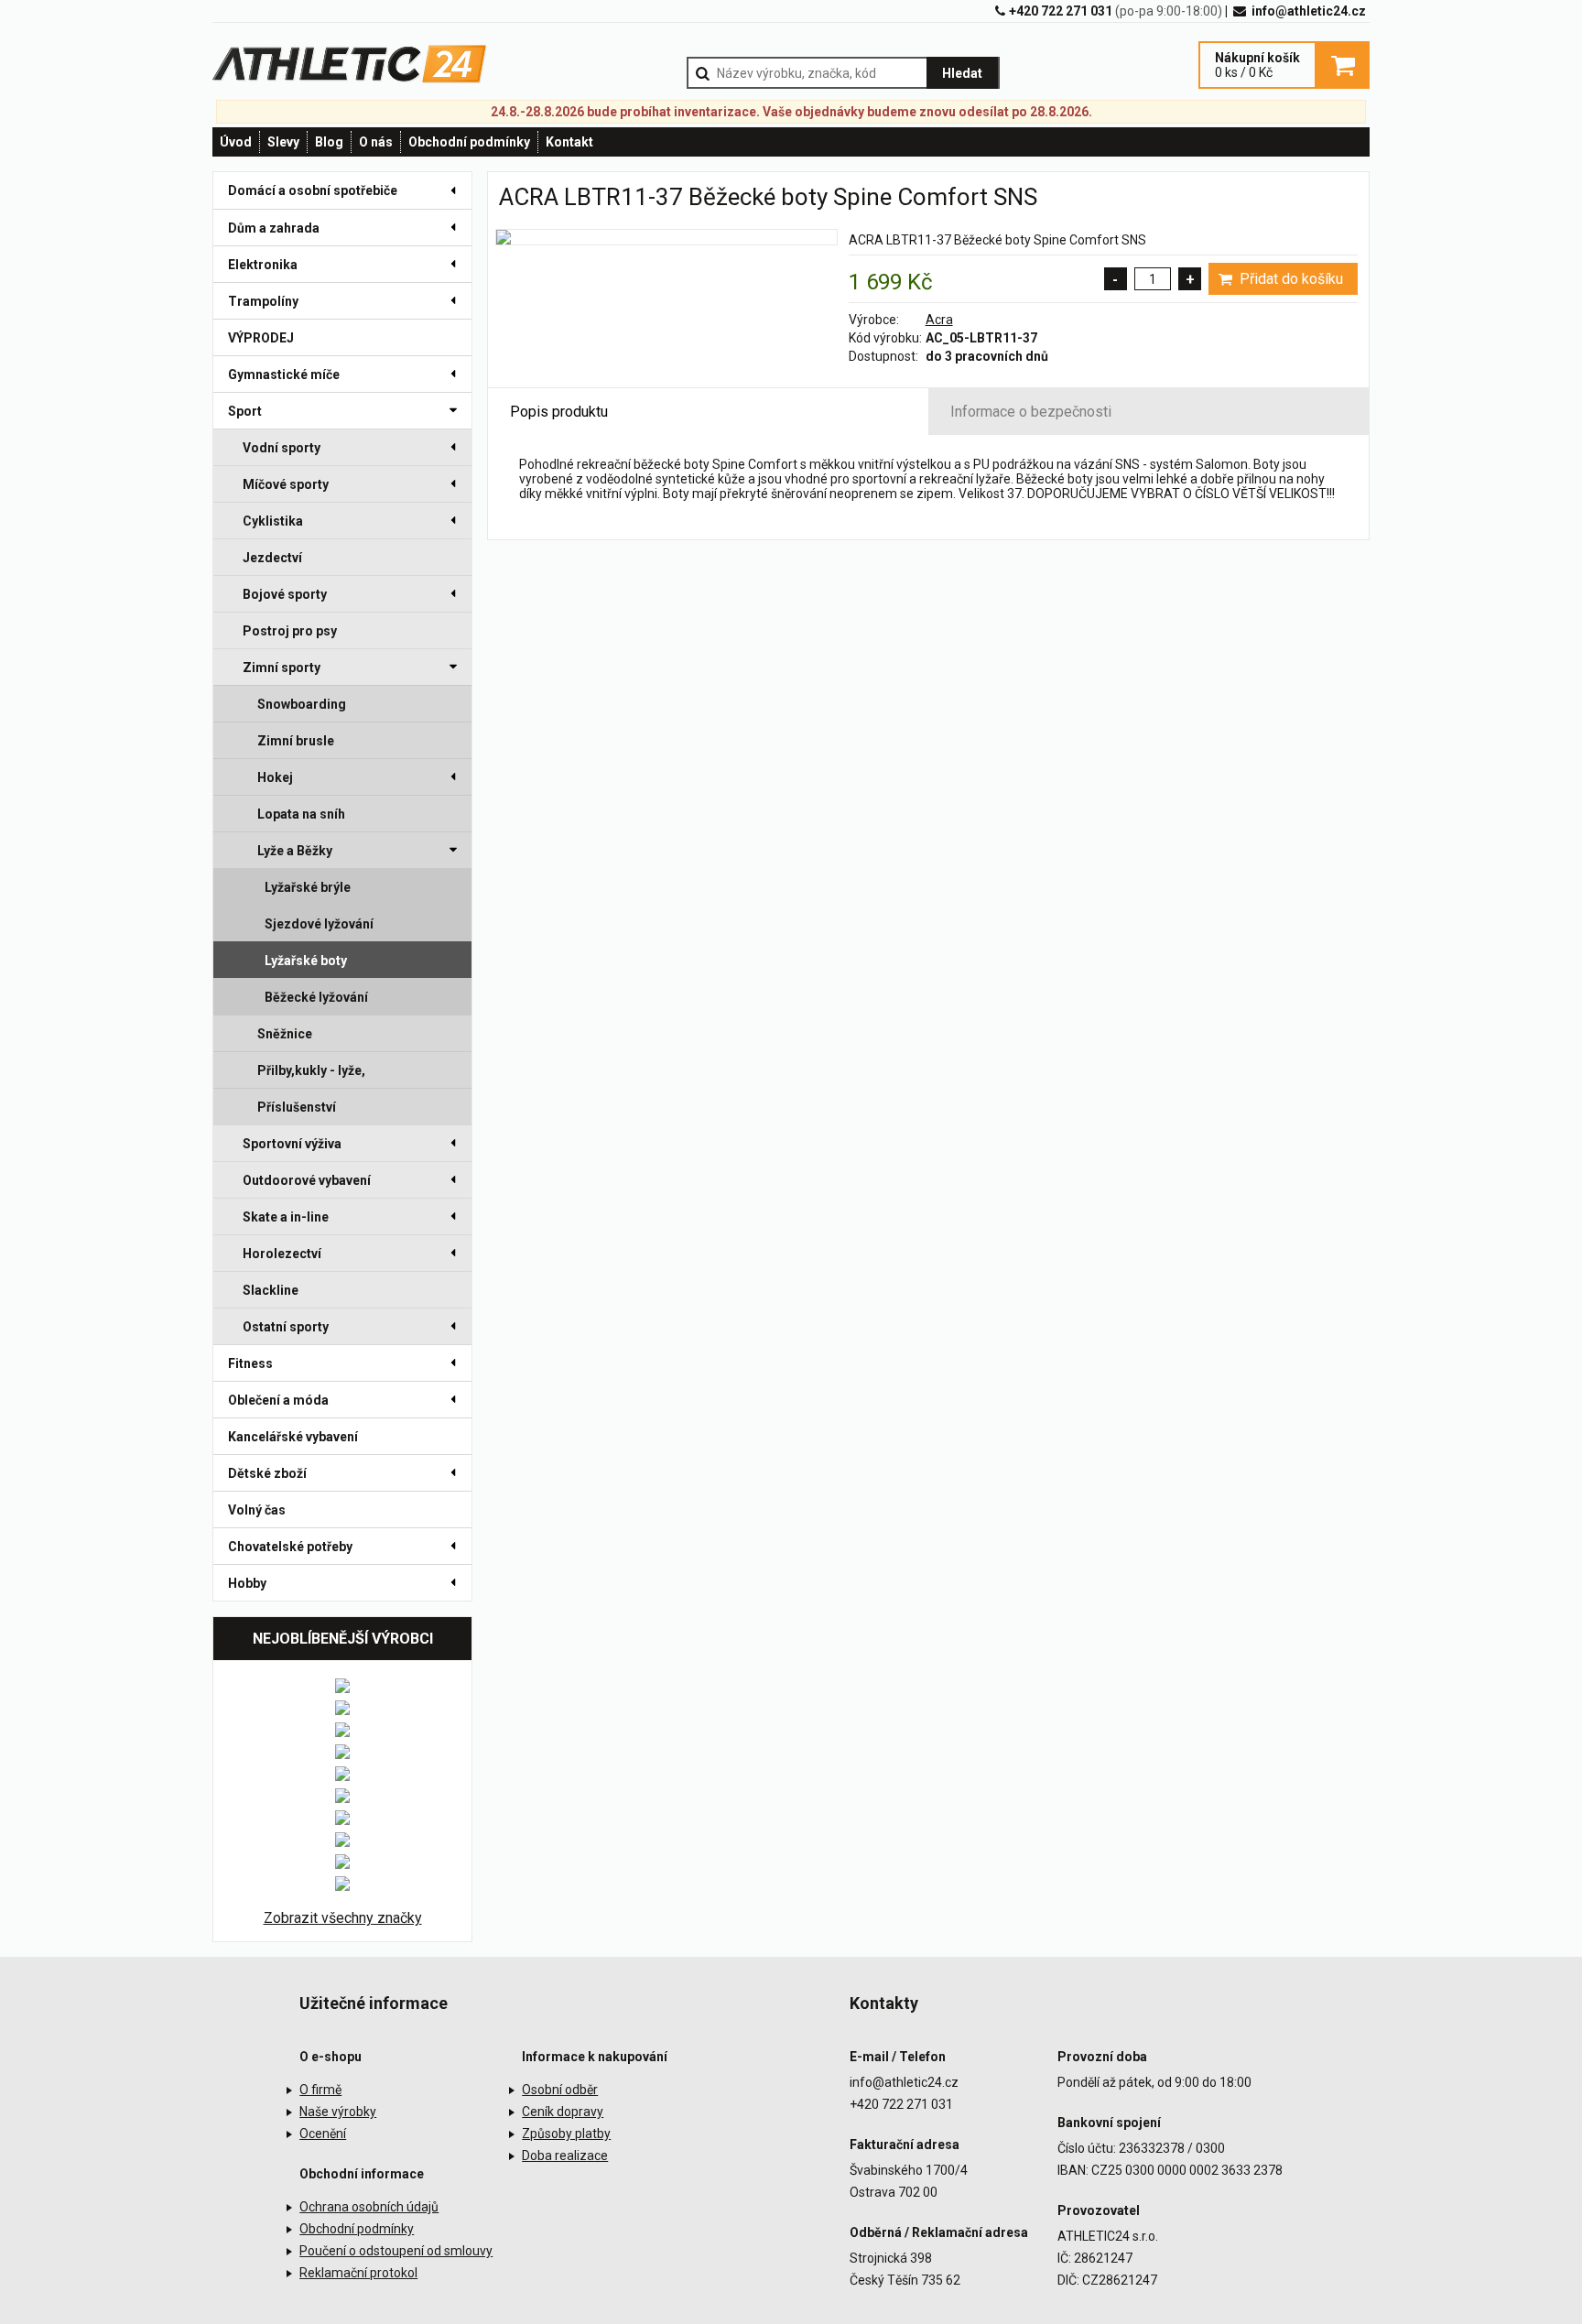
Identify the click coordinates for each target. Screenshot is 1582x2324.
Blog (329, 142)
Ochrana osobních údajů (369, 2207)
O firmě (320, 2090)
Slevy (283, 142)
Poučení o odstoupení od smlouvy (396, 2251)
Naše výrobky (338, 2112)
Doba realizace (565, 2156)
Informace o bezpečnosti (1031, 412)
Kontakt (569, 142)
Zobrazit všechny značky (343, 1918)
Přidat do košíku (1289, 279)
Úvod (236, 142)
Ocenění (323, 2134)
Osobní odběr (560, 2090)
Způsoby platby (566, 2134)
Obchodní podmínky (469, 142)
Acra (939, 320)
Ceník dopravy (563, 2112)
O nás (376, 142)
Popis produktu (559, 412)
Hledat (962, 73)
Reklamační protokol (358, 2273)
